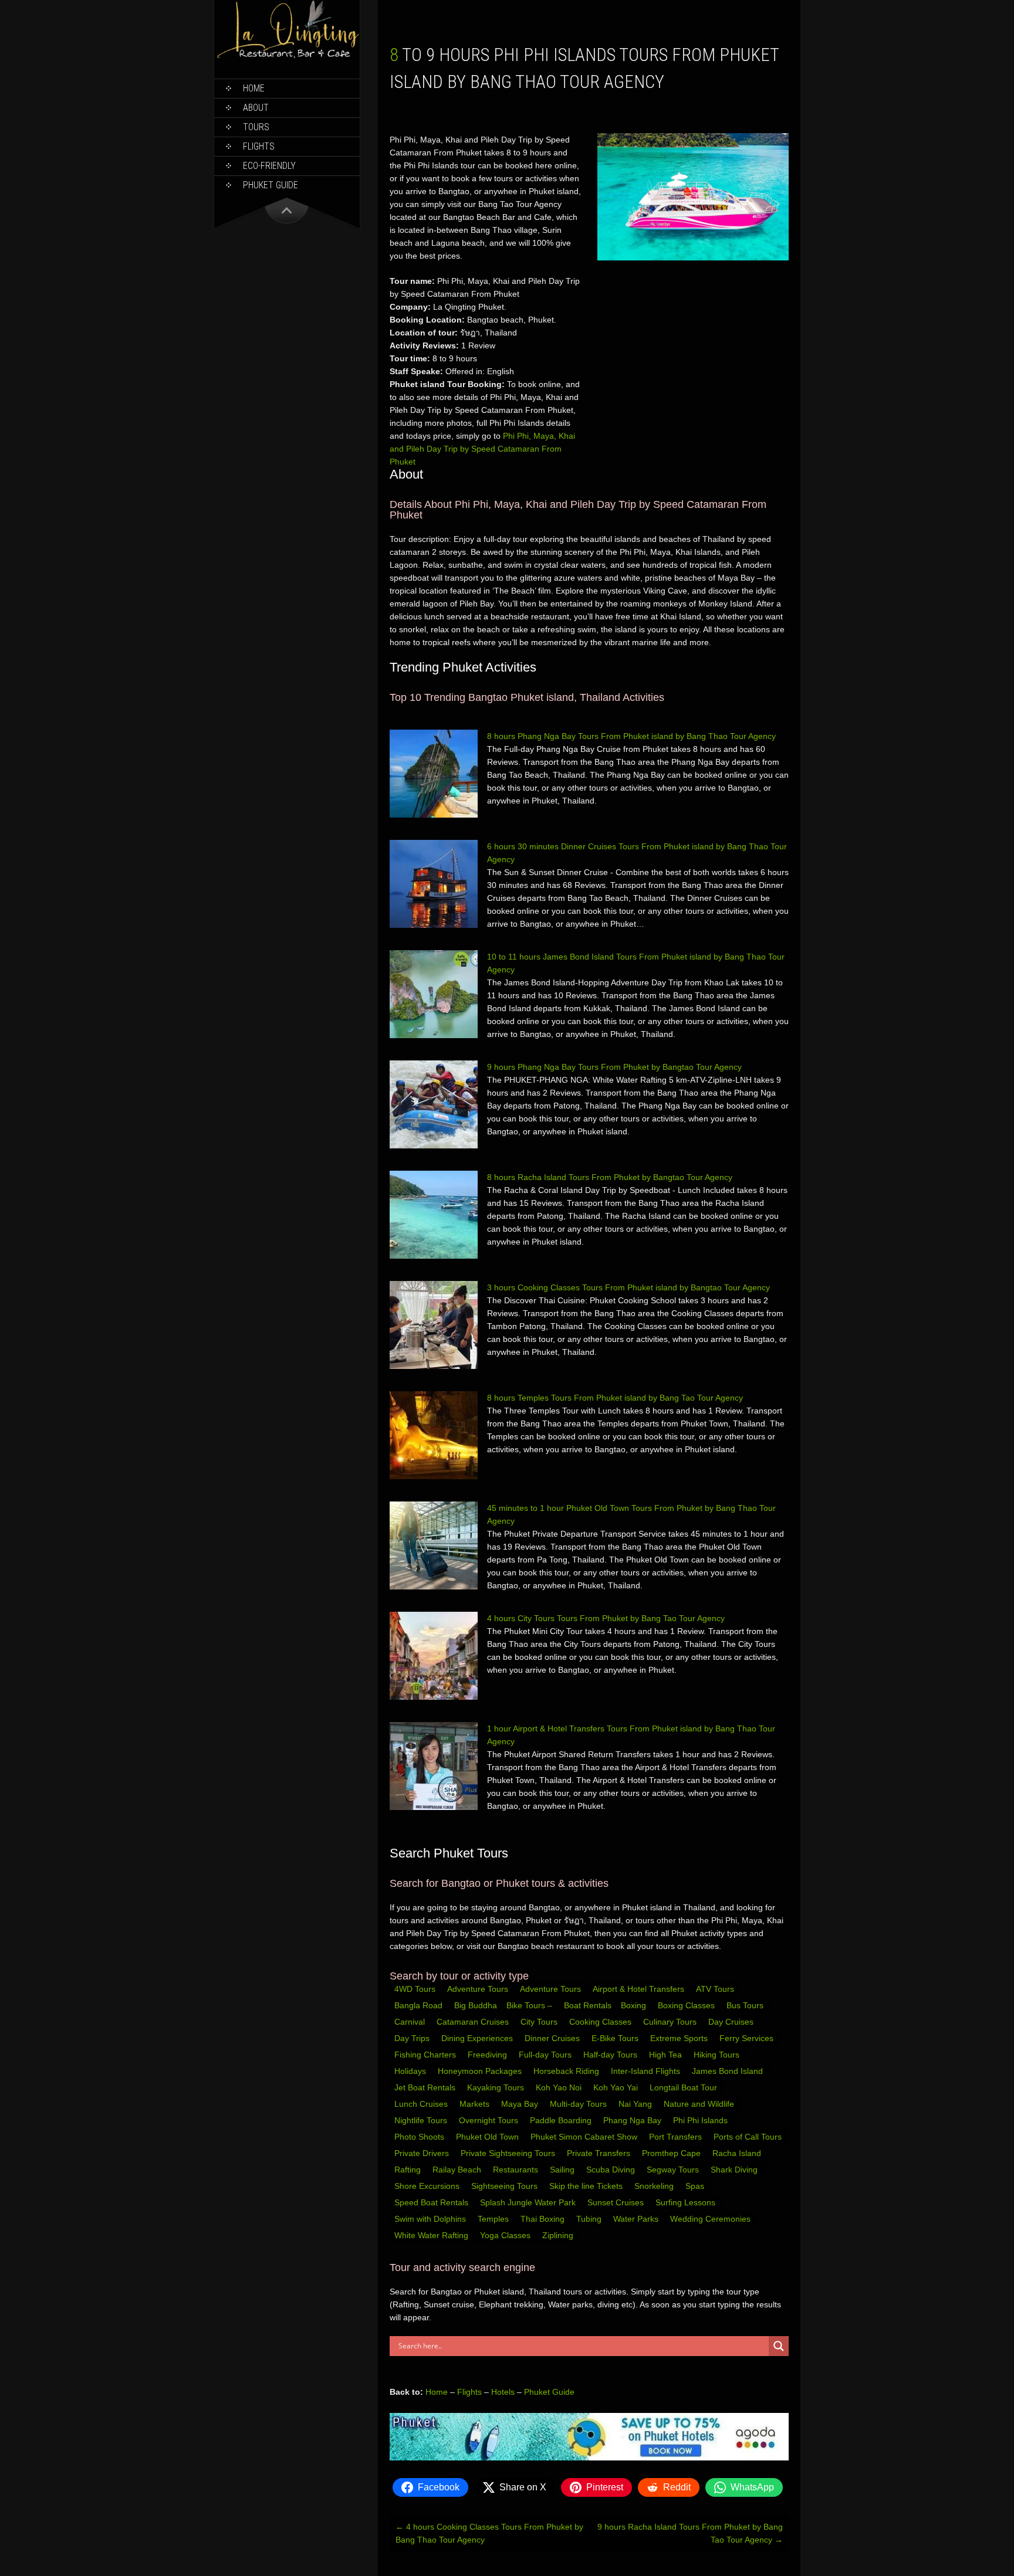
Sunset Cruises (617, 2202)
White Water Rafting (432, 2235)
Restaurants (517, 2170)
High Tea (667, 2055)
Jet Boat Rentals (426, 2087)
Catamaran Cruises (474, 2022)
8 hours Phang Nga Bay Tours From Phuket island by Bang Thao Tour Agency (631, 736)
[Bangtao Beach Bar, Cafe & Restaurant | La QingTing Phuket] (287, 57)
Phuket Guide (549, 2392)
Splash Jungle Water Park (529, 2202)
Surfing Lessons (687, 2202)
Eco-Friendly (269, 166)
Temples (494, 2219)
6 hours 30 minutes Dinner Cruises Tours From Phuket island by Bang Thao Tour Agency (637, 853)
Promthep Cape (672, 2153)
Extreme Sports (680, 2038)
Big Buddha (476, 2005)
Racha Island (738, 2153)
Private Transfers (600, 2153)
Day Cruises (732, 2022)
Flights (259, 146)
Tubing (590, 2219)
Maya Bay (521, 2104)
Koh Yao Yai (617, 2087)
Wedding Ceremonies (712, 2219)
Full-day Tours (546, 2055)
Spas (696, 2186)
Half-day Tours (611, 2055)
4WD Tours (415, 1989)
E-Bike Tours (616, 2038)
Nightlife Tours (422, 2120)
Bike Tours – (530, 2005)
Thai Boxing (544, 2219)
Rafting (409, 2170)
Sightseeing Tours (506, 2186)
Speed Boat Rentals (432, 2202)
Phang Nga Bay (633, 2120)
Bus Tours (746, 2005)
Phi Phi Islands (702, 2120)
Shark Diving (735, 2170)
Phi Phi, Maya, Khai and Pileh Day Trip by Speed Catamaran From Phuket (482, 449)
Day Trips (413, 2038)
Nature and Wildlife (700, 2104)
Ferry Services (748, 2038)
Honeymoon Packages (481, 2071)
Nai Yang (636, 2104)
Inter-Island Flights (647, 2071)
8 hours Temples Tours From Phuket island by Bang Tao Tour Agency (615, 1398)
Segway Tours (674, 2170)
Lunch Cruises (422, 2104)
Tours (256, 127)
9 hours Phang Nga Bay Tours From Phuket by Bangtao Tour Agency (614, 1067)
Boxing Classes (687, 2005)
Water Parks (637, 2219)
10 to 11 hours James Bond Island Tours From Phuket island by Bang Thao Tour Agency (636, 963)
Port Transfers (677, 2137)
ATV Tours (715, 1989)
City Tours (540, 2022)
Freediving (489, 2055)
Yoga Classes (506, 2235)
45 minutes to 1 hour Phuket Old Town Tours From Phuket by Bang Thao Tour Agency (631, 1514)
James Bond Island (729, 2071)
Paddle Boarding (562, 2120)
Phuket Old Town (489, 2137)
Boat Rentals (588, 2005)
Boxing (635, 2005)
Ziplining (558, 2235)
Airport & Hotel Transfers (638, 1989)
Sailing (563, 2170)
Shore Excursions (428, 2186)
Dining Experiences (478, 2038)
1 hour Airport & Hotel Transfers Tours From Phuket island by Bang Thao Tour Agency (631, 1735)
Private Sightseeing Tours (509, 2153)
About (256, 108)
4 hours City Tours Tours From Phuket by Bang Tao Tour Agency (606, 1618)
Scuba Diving (612, 2170)
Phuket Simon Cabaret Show (585, 2137)
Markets (476, 2104)
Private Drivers (423, 2153)
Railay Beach (458, 2170)
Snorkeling (655, 2186)
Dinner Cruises (553, 2038)
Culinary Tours (671, 2022)
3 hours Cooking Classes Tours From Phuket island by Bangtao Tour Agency (628, 1287)
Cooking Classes (601, 2022)
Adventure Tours (478, 1989)
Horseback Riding (567, 2071)
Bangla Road (418, 2005)
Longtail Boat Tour (685, 2087)
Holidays (411, 2071)
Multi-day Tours (579, 2104)
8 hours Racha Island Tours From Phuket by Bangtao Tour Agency (610, 1177)
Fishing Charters (426, 2055)
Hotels (503, 2392)
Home (254, 88)
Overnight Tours (490, 2120)
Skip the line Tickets (587, 2186)
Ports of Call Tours (749, 2137)
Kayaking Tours (497, 2087)
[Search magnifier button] (779, 2346)
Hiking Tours (718, 2055)
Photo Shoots (420, 2137)
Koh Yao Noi (560, 2087)
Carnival (411, 2022)
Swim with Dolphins (431, 2219)
